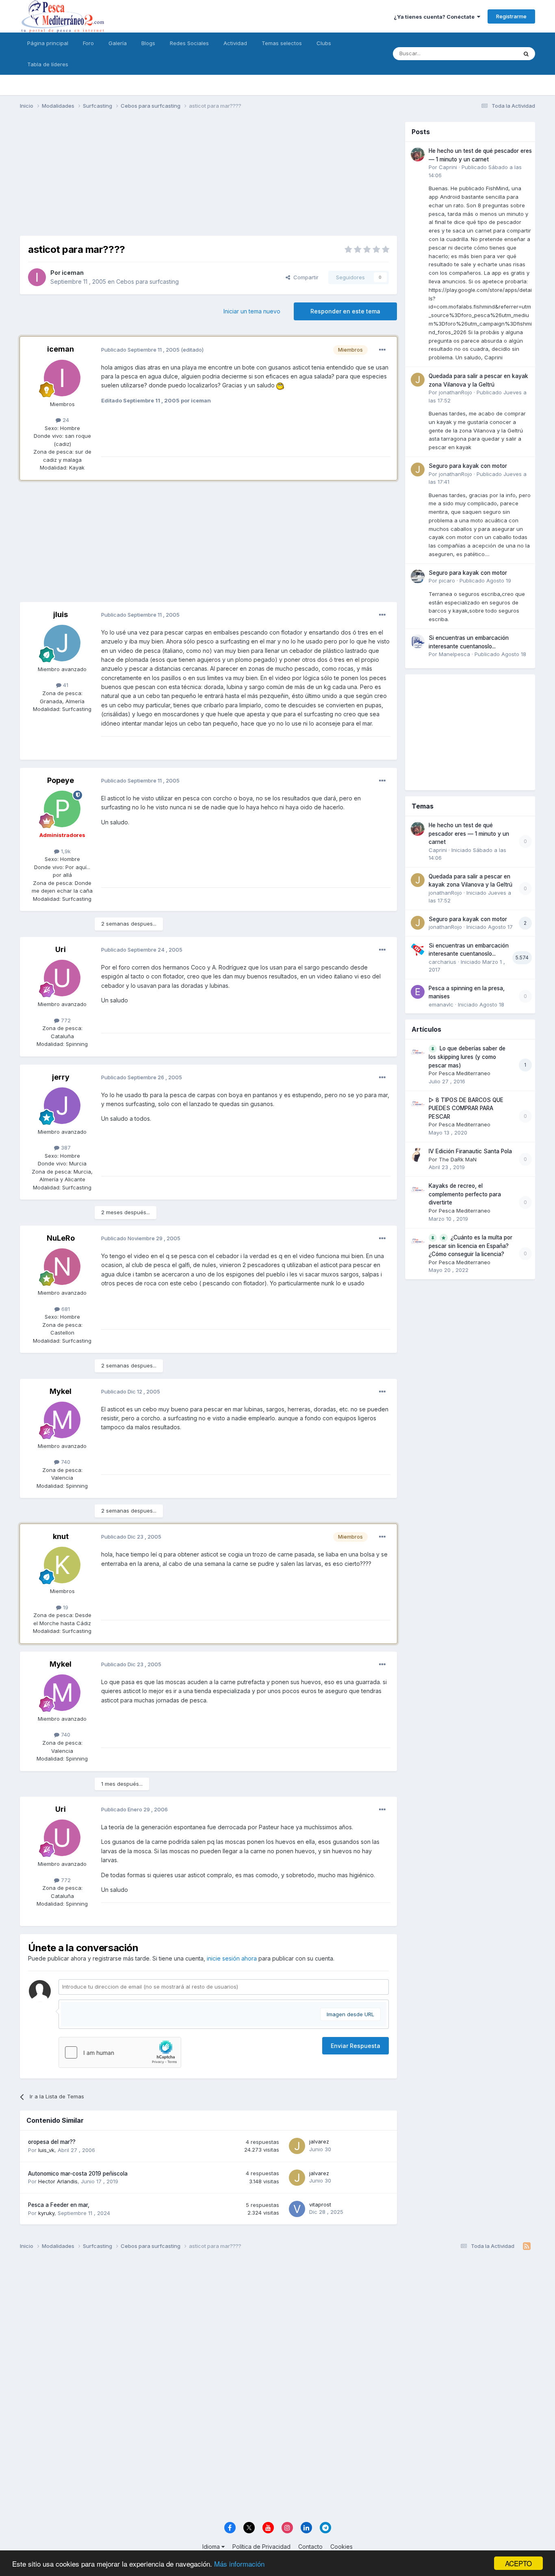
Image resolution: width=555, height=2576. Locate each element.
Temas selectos (282, 43)
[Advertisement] (208, 179)
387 (65, 1148)
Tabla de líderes (48, 64)
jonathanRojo (455, 392)
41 (65, 685)
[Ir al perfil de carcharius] (418, 949)
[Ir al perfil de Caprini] (418, 154)
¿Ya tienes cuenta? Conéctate (435, 17)
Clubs (324, 43)
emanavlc (441, 1004)
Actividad (235, 43)
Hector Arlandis (58, 2181)
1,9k (65, 851)
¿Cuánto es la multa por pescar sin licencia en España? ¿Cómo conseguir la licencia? (470, 1246)
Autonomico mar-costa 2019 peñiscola (78, 2174)
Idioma (212, 2547)
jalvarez (319, 2141)
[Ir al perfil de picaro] (418, 576)
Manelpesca (454, 654)
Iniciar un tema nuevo (252, 311)
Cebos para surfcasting (147, 282)
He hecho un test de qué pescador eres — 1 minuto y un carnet (469, 834)
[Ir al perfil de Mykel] (62, 1420)
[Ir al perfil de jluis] (62, 643)
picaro (447, 580)
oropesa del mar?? (52, 2142)
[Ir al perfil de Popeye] (62, 809)
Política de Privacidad (261, 2547)
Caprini (448, 167)
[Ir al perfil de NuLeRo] (62, 1267)
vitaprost (320, 2204)
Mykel (61, 1391)
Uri (61, 949)
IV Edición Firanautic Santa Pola (470, 1151)
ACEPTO (518, 2563)
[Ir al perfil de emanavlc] (418, 992)
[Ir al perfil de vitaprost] (297, 2209)
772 (65, 1020)
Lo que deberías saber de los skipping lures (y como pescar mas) (467, 1057)
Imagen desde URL (350, 2014)
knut (61, 1536)
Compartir (304, 277)
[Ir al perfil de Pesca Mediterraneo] (418, 1052)
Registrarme (511, 16)
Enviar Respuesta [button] (356, 2046)
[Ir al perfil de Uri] (62, 978)
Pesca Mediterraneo (465, 1073)
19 (65, 1607)
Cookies (341, 2547)
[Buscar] (526, 54)
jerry (61, 1077)
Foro (88, 43)
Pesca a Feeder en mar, (59, 2205)
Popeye (61, 780)
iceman (73, 273)
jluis (61, 614)
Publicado (485, 580)
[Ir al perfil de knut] (62, 1565)
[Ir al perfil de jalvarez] (297, 2146)
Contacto (310, 2547)
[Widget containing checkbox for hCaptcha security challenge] (120, 2052)
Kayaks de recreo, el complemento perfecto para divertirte (465, 1194)
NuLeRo (61, 1238)
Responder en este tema (345, 311)
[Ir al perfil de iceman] (37, 277)
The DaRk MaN (458, 1159)
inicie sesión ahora (232, 1958)
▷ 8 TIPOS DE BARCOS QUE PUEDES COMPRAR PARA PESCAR (466, 1108)
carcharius (442, 962)
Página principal (48, 43)
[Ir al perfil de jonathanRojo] (418, 380)
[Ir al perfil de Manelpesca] (418, 641)
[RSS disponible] (527, 2246)
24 (65, 420)
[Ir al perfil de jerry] (62, 1106)
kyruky (46, 2213)
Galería (118, 43)
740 (65, 1462)
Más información (239, 2564)
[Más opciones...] (382, 350)
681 (65, 1309)
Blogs (148, 43)
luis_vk (46, 2150)
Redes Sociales (189, 43)
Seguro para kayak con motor (468, 466)
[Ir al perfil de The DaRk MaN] (418, 1155)
